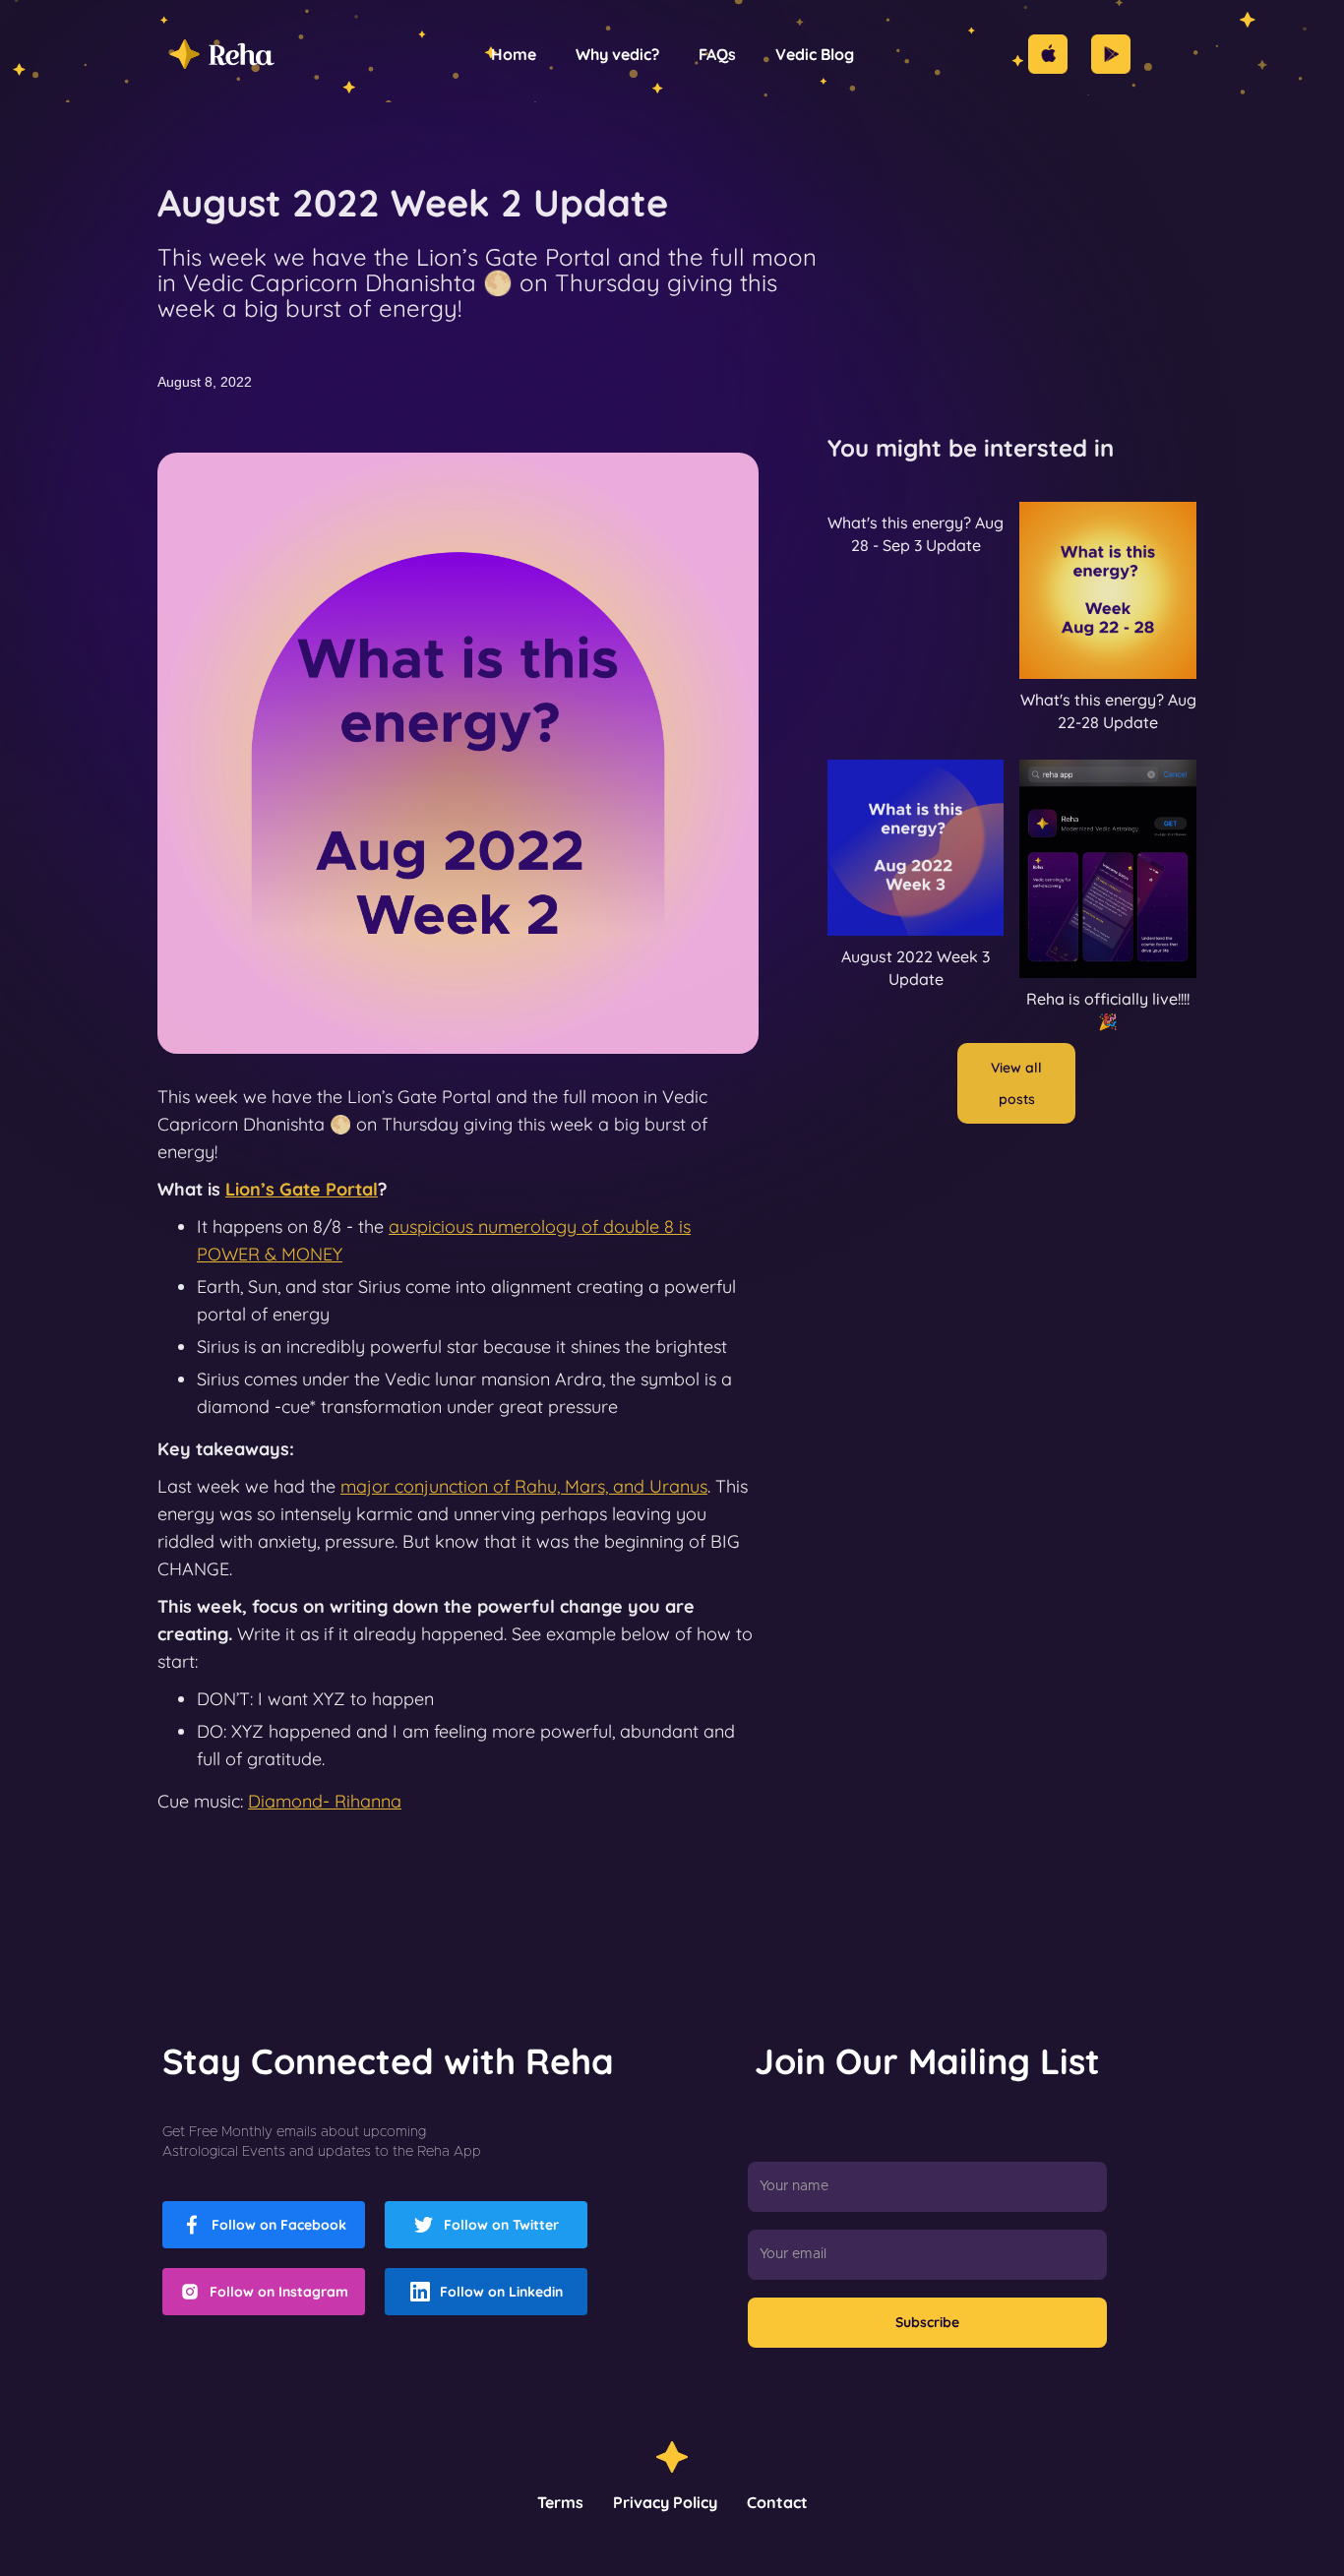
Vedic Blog (815, 54)
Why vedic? (617, 54)
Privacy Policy (665, 2502)
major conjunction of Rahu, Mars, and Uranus (524, 1486)
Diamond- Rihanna (325, 1801)
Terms (560, 2502)
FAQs (717, 54)
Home (514, 54)
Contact (777, 2502)
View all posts (1016, 1083)
